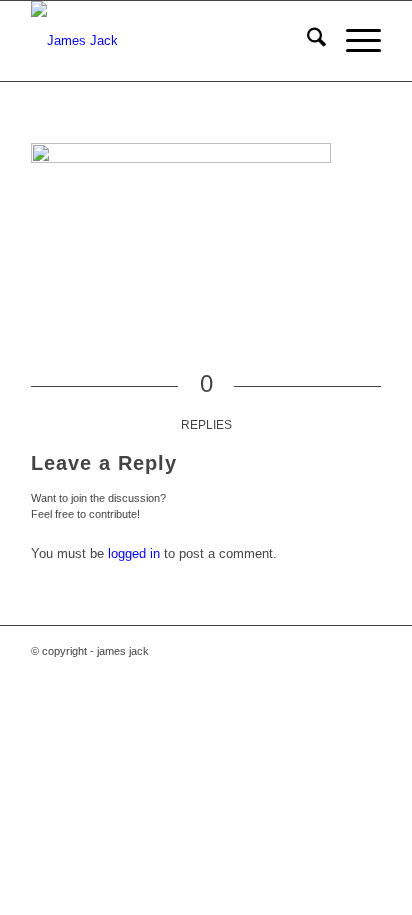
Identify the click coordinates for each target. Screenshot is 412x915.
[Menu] (353, 41)
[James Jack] (171, 41)
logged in (134, 553)
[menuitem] (306, 41)
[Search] (306, 41)
